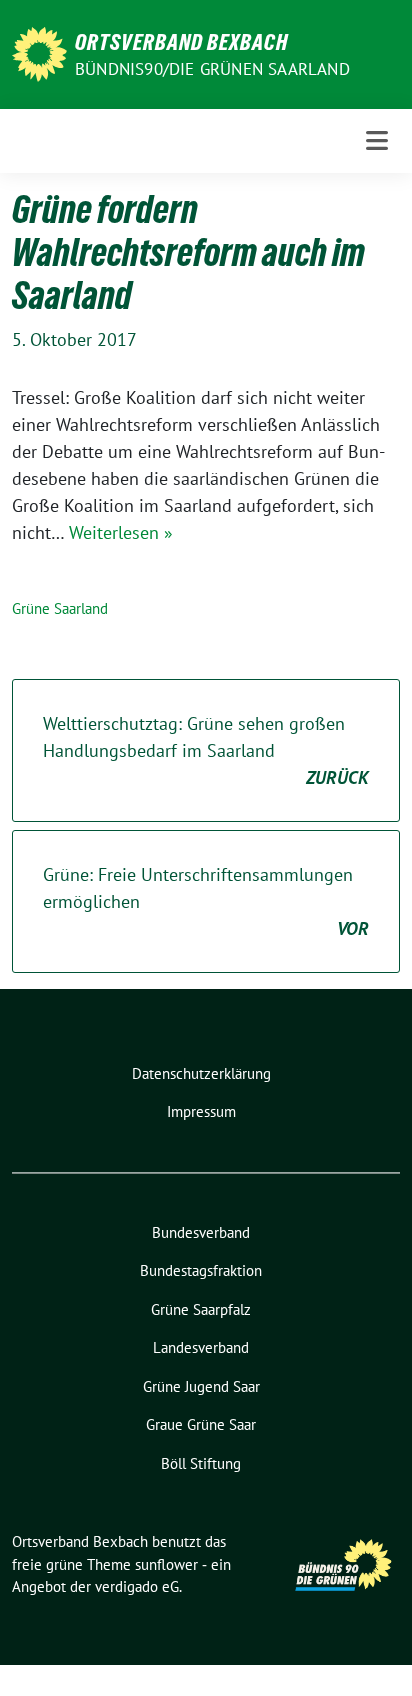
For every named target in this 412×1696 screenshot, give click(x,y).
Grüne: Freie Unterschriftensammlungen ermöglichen (206, 901)
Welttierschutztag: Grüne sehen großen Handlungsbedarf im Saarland (206, 750)
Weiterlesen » (121, 532)
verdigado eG (137, 1586)
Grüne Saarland (60, 608)
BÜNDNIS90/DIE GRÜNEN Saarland (212, 69)
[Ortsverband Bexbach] (39, 52)
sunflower (166, 1564)
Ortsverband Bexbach (181, 42)
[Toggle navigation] (377, 140)
